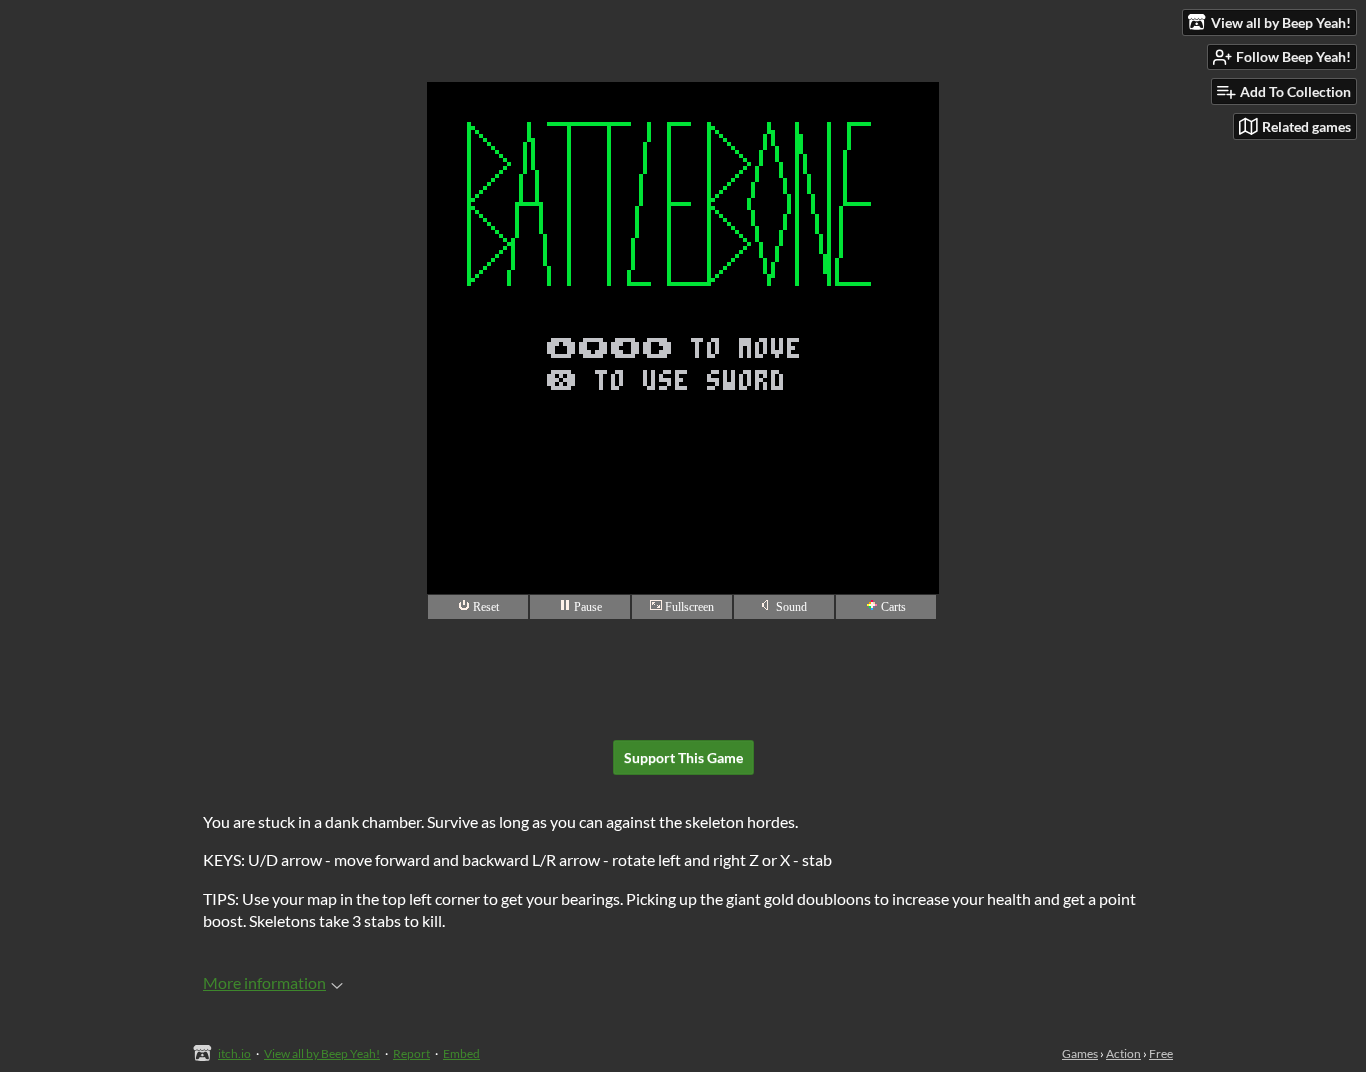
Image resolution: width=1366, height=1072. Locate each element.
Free (1161, 1053)
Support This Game (683, 757)
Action (1123, 1053)
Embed (461, 1053)
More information (264, 982)
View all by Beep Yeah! (322, 1053)
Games (1080, 1053)
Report (411, 1053)
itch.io (234, 1053)
